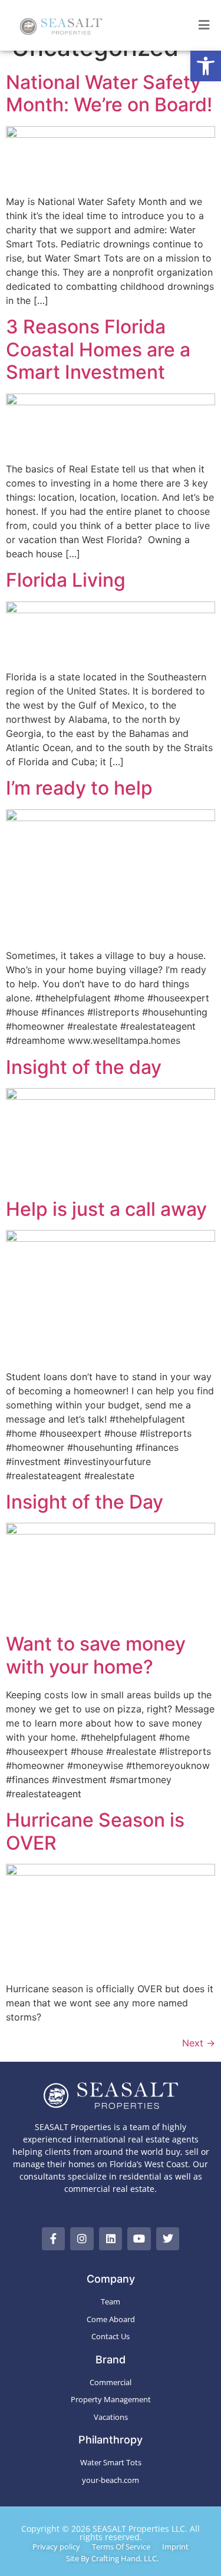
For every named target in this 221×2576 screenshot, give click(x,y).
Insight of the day (84, 1067)
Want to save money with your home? (96, 1655)
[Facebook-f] (54, 2239)
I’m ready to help (79, 788)
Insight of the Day (85, 1502)
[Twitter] (168, 2239)
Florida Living (66, 580)
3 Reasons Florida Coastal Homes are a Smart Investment (98, 349)
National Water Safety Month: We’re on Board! (109, 93)
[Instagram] (82, 2239)
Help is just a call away (106, 1209)
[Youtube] (139, 2239)
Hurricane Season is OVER (95, 1831)
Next (199, 2043)
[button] (206, 66)
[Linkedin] (111, 2239)
